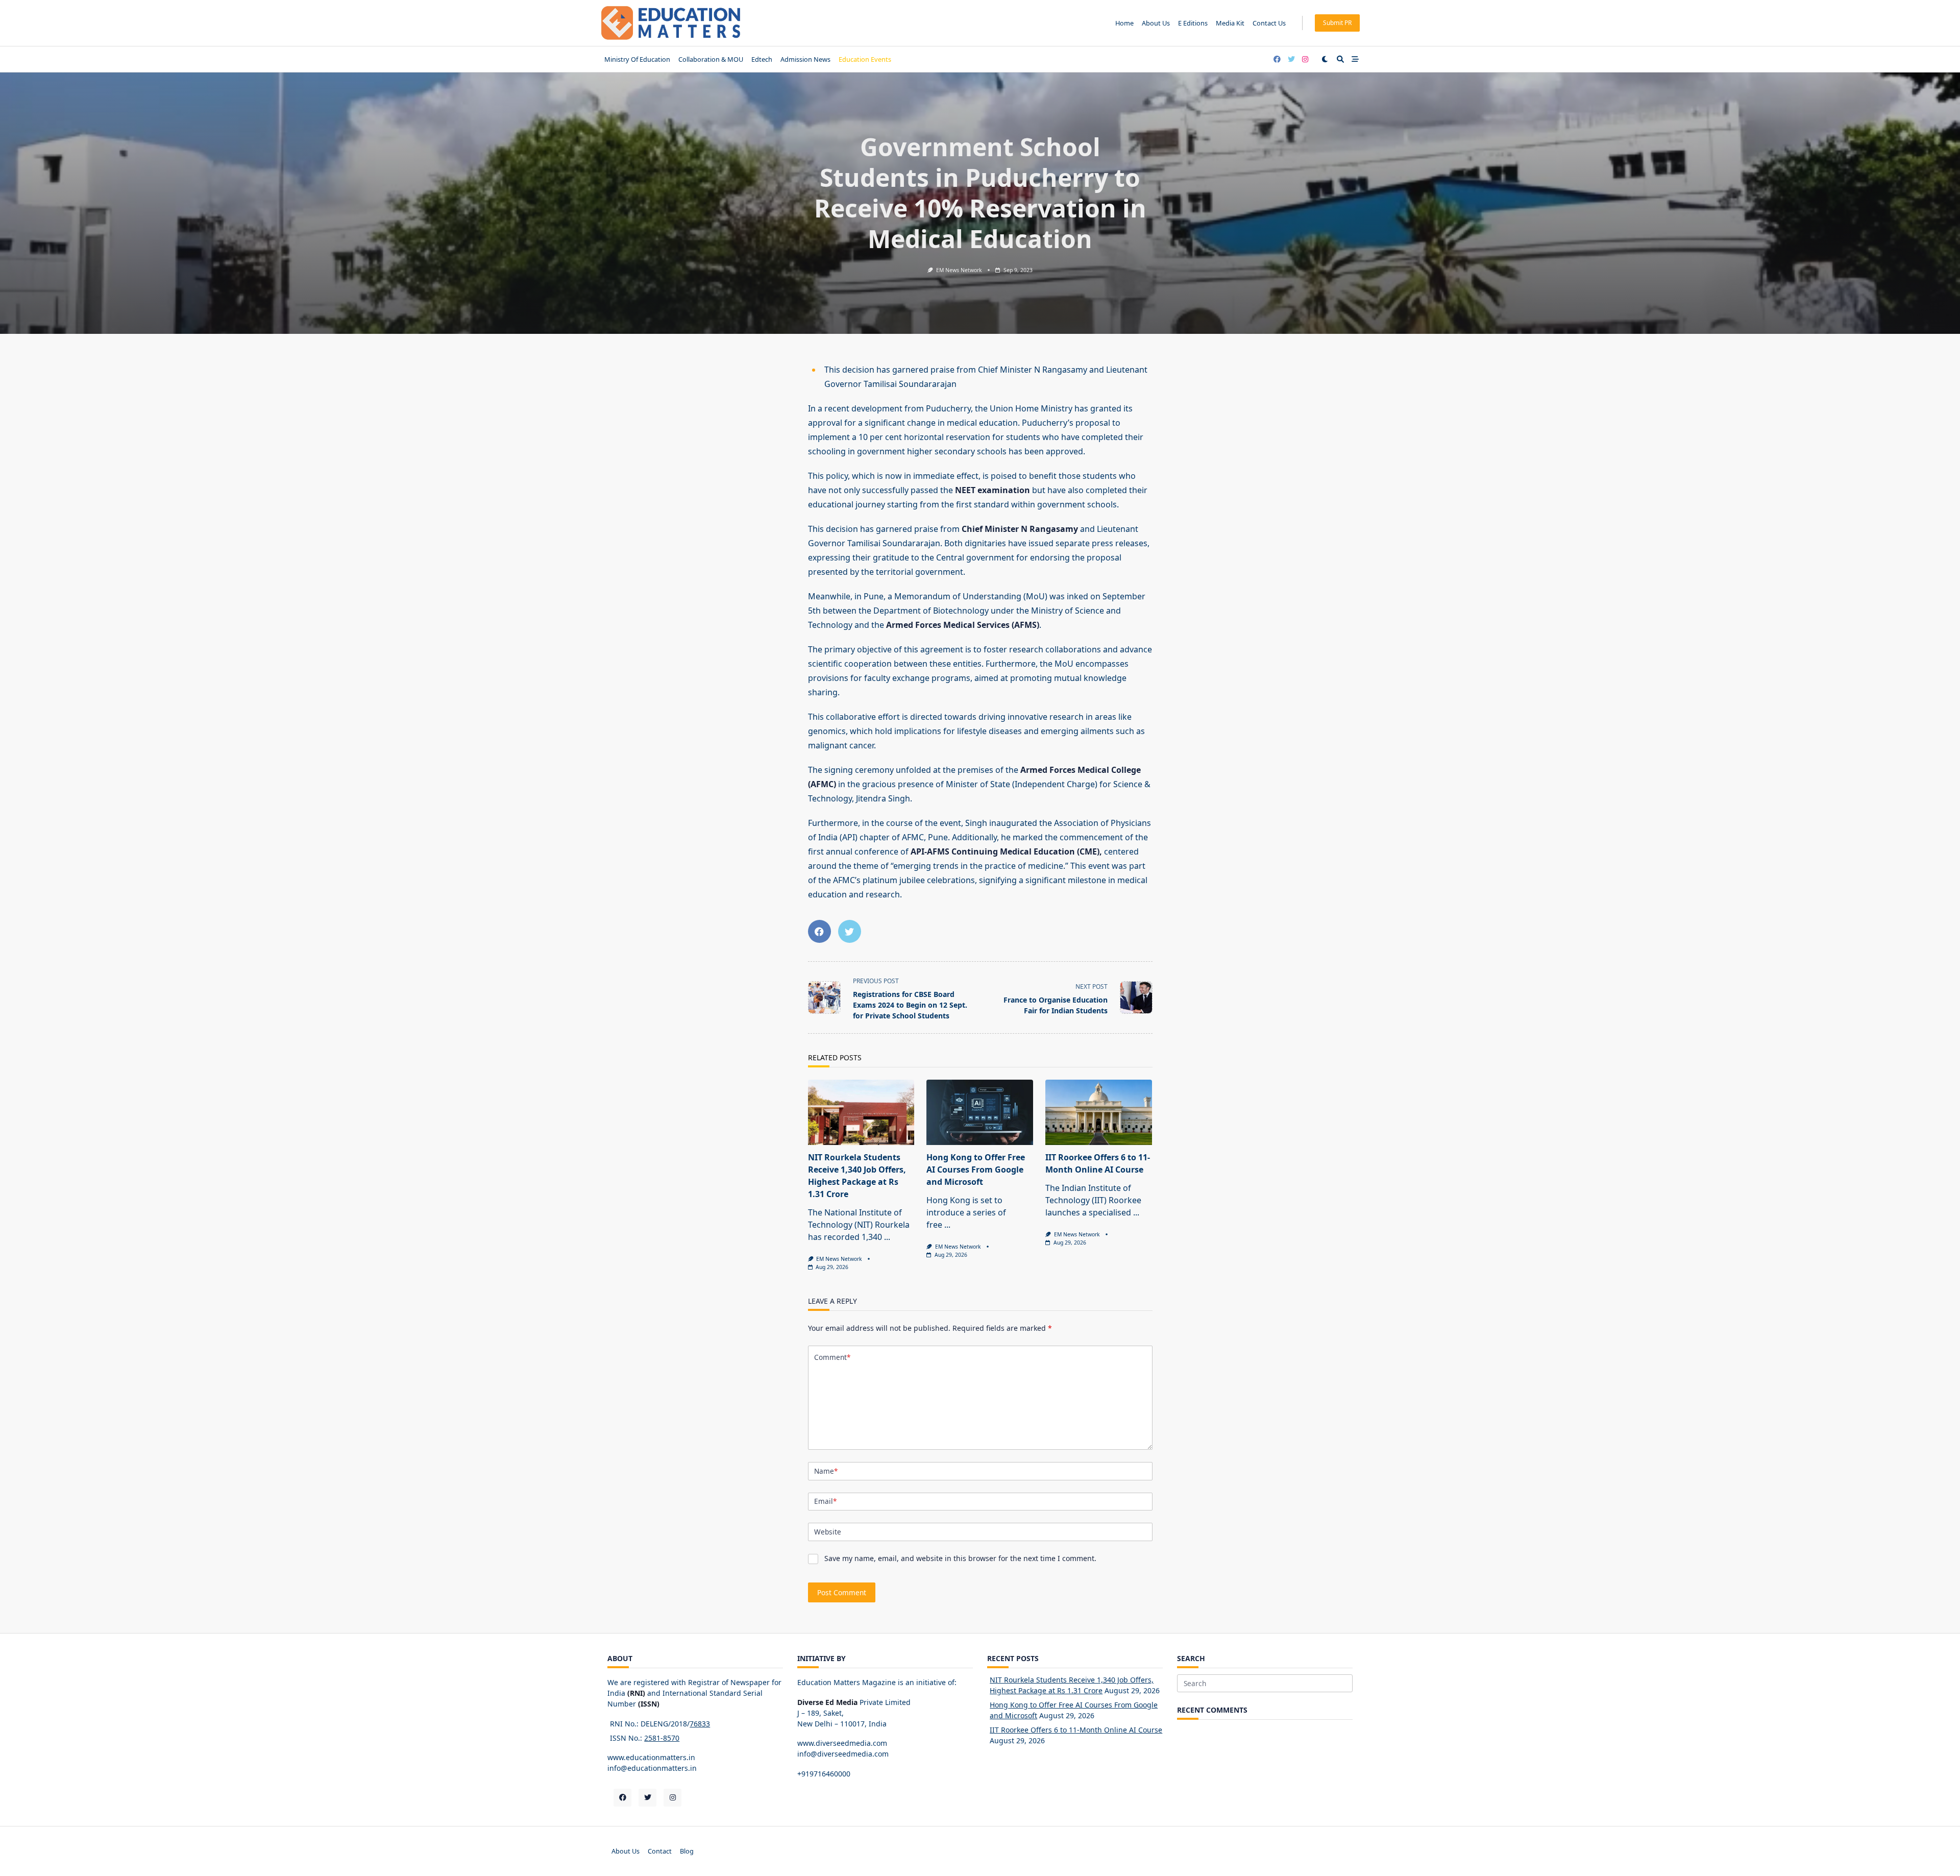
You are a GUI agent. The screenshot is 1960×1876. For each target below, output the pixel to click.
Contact (660, 1851)
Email (825, 1501)
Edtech (762, 59)
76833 (700, 1724)
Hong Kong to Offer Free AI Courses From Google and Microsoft (976, 1170)
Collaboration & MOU (711, 59)
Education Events (865, 59)
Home (1124, 23)
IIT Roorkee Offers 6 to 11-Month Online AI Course (1076, 1730)
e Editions (1193, 23)
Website (828, 1532)
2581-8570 (662, 1738)
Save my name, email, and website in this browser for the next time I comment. (960, 1558)
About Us (1156, 23)
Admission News (805, 59)
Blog (687, 1851)
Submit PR (1337, 23)
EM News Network (959, 270)
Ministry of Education (637, 59)
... (887, 1237)
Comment (832, 1357)
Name (826, 1471)
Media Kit (1230, 23)
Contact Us (1269, 23)
